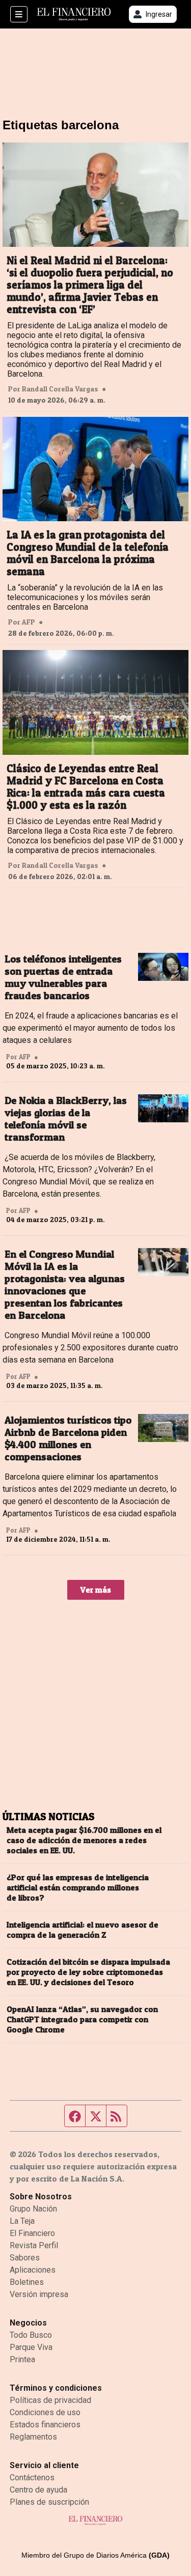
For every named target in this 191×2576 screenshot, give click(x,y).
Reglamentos (33, 2437)
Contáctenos (32, 2478)
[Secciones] (19, 14)
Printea (22, 2359)
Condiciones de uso (45, 2412)
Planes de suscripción (49, 2502)
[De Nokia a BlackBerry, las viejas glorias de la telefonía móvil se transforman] (163, 1109)
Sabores (25, 2258)
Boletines (27, 2282)
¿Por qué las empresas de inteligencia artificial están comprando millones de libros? (78, 1887)
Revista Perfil (34, 2245)
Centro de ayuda (38, 2490)
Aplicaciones (33, 2270)
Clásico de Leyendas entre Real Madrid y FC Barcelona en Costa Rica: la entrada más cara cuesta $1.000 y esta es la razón (86, 787)
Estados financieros (45, 2425)
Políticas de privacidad (50, 2400)
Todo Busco (31, 2335)
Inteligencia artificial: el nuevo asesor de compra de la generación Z (83, 1930)
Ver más (96, 1590)
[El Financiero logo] (74, 15)
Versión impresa (39, 2294)
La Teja (22, 2221)
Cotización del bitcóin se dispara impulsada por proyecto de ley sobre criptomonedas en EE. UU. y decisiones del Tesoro (88, 1972)
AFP (29, 622)
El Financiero (32, 2233)
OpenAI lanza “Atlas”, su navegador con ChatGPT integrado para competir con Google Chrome (82, 2019)
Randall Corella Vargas (60, 389)
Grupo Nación (33, 2209)
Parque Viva (31, 2347)
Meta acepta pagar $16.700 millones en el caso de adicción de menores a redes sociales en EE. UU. (84, 1840)
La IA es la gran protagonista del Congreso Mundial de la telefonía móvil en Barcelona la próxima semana (88, 553)
